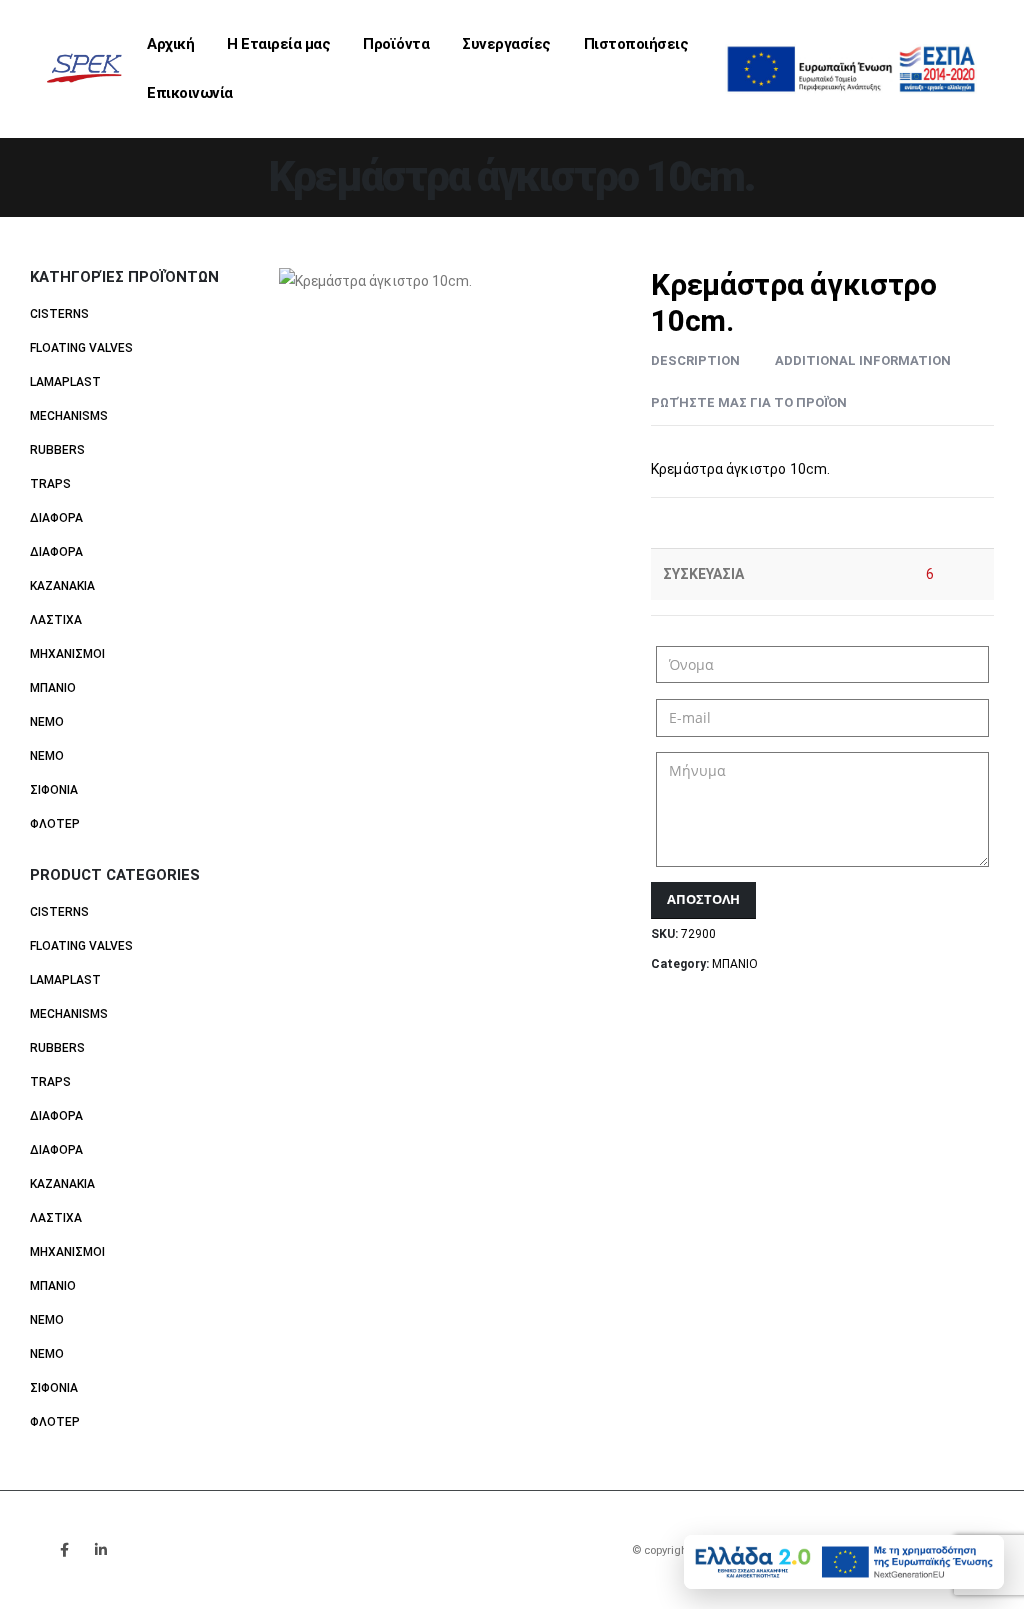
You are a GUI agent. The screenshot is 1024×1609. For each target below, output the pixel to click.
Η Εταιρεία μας (278, 44)
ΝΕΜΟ (47, 722)
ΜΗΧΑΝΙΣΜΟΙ (67, 654)
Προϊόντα (396, 44)
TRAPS (50, 484)
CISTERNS (59, 314)
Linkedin (101, 1550)
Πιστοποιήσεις (636, 44)
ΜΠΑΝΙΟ (735, 964)
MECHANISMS (69, 416)
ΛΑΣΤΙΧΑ (56, 620)
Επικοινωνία (190, 93)
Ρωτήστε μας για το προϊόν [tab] (749, 402)
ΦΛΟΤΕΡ (55, 824)
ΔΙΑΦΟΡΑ (56, 518)
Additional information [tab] (863, 360)
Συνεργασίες (506, 44)
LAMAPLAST (65, 382)
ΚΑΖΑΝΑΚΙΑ (62, 586)
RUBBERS (57, 450)
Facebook (64, 1550)
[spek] (851, 68)
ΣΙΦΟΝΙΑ (54, 790)
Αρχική (170, 44)
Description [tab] (695, 360)
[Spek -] (89, 68)
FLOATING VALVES (81, 348)
